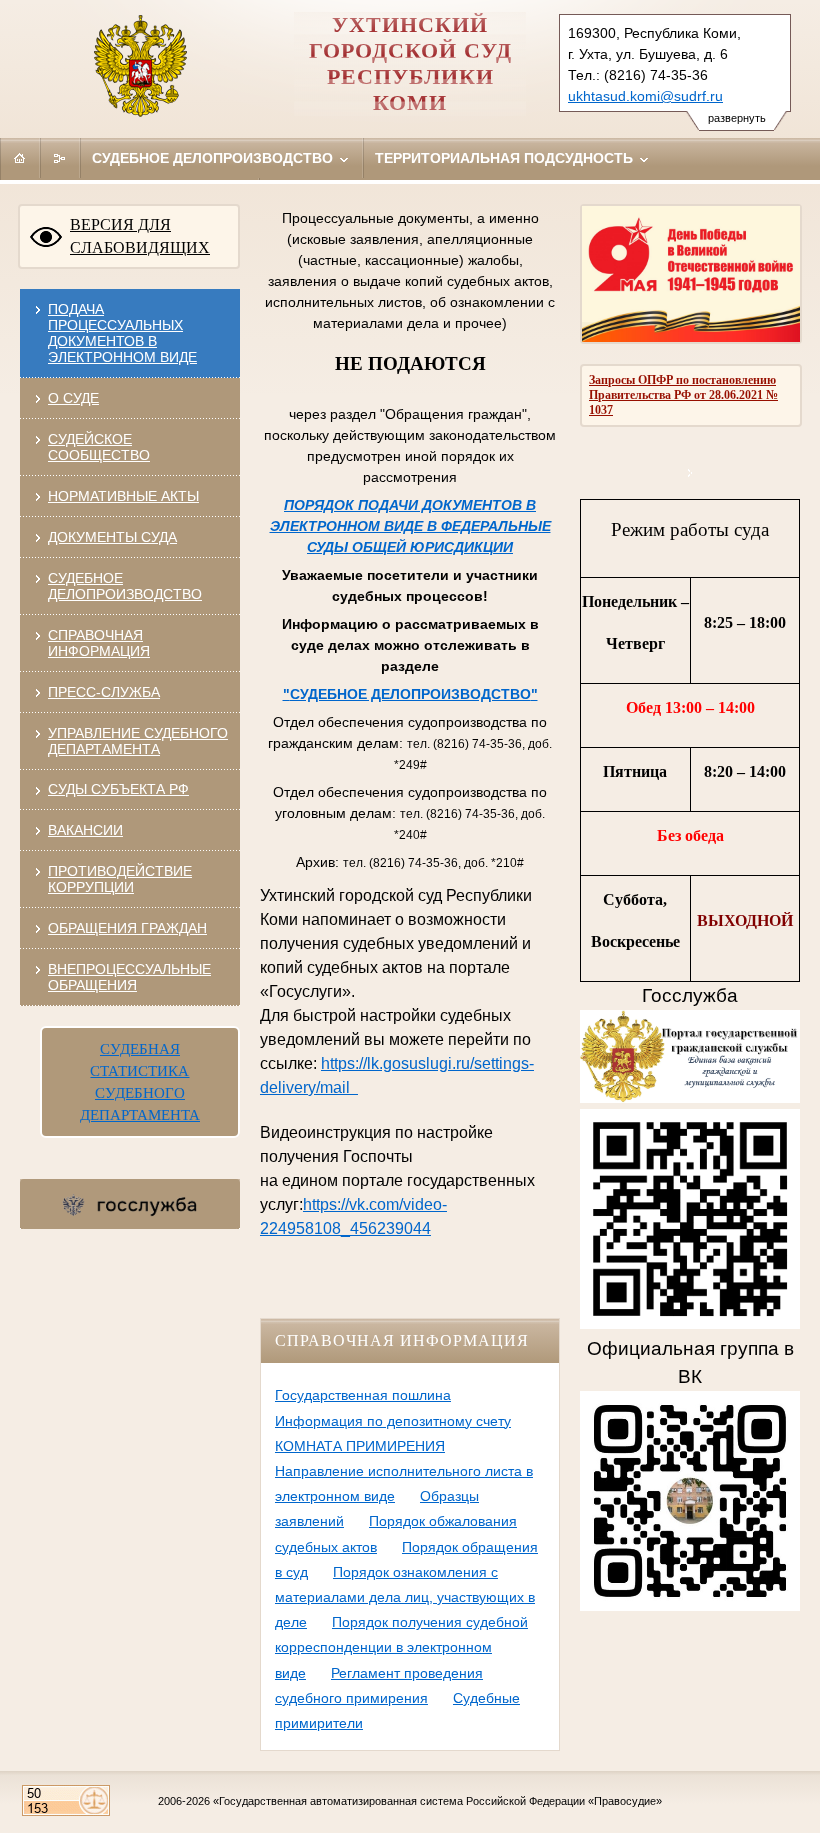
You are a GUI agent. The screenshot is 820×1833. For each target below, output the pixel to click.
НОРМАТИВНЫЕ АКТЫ (123, 496)
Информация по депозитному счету (393, 1421)
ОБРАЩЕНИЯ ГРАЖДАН (127, 928)
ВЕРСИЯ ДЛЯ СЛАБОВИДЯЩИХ (140, 236)
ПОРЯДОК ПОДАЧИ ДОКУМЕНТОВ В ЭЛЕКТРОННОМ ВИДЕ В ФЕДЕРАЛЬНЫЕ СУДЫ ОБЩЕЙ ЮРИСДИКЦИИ (410, 526)
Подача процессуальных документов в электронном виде (122, 333)
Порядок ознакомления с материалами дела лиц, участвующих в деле (405, 1597)
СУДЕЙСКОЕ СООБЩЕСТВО (99, 447)
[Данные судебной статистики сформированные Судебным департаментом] (690, 472)
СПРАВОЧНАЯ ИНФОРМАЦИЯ (99, 643)
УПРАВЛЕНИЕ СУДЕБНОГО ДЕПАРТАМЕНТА (138, 741)
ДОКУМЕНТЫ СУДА (112, 537)
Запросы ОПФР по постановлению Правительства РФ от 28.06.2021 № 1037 (683, 395)
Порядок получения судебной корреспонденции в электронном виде (401, 1647)
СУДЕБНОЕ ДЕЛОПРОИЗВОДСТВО (125, 586)
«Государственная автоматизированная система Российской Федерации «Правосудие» (437, 1801)
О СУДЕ (73, 398)
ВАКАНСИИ (85, 830)
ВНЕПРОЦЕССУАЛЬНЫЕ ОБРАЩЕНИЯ (129, 977)
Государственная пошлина (363, 1395)
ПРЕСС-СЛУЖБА (104, 692)
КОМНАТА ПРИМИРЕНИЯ (360, 1446)
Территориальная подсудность (506, 158)
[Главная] (20, 158)
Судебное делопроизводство (214, 158)
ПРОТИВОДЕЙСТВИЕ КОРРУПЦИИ (120, 879)
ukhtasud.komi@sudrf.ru (645, 96)
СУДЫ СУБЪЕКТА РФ (118, 789)
